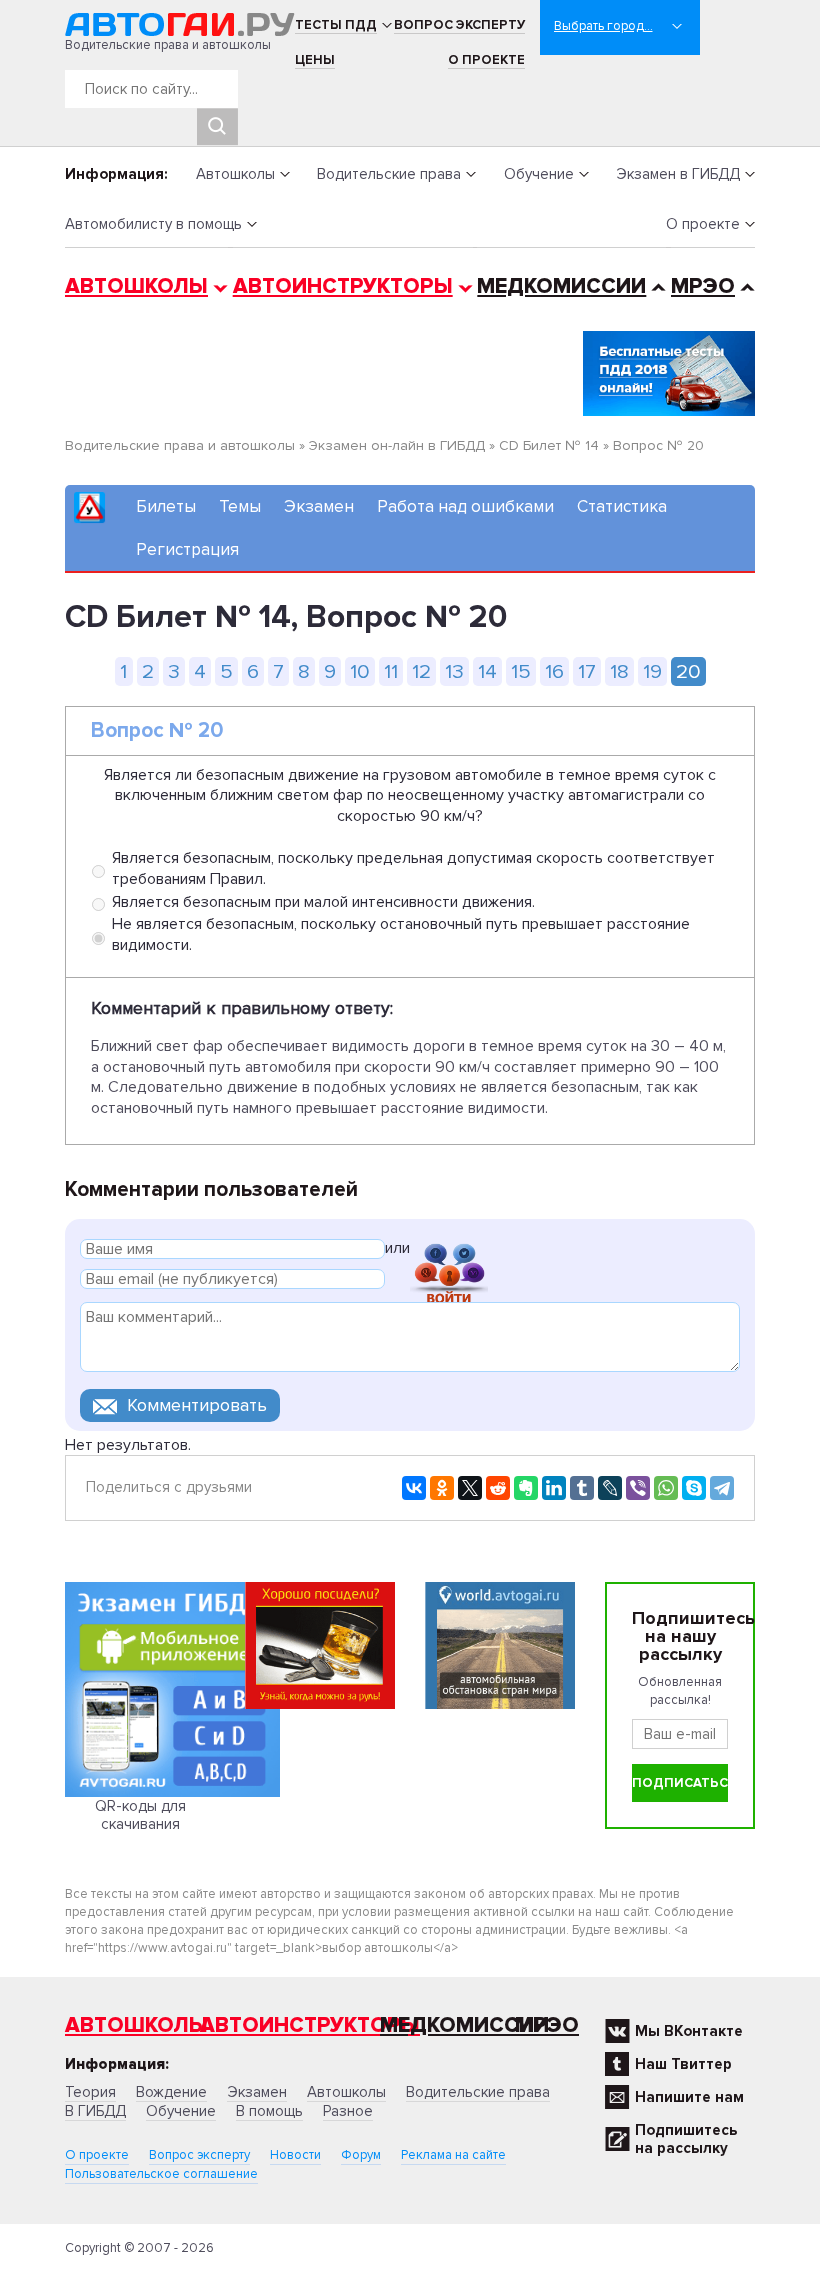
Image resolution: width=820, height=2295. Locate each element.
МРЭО (703, 286)
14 (487, 671)
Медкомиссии (561, 286)
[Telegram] (722, 1488)
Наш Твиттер (683, 2064)
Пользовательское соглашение (161, 2174)
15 (521, 671)
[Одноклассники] (442, 1488)
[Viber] (638, 1488)
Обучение (539, 174)
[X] (470, 1488)
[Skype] (694, 1488)
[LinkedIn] (554, 1488)
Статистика (622, 506)
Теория (90, 2092)
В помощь (269, 2111)
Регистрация (187, 549)
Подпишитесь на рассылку (686, 2139)
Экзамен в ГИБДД (678, 174)
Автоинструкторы (343, 286)
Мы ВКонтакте (689, 2031)
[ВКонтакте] (414, 1488)
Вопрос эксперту (459, 25)
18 (619, 671)
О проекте (486, 60)
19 (652, 671)
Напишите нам (689, 2097)
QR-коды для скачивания (140, 1815)
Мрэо (547, 2025)
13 (454, 671)
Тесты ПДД (336, 25)
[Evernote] (526, 1488)
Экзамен (319, 506)
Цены (315, 60)
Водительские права (389, 174)
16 (554, 671)
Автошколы (235, 174)
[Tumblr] (582, 1488)
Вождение (171, 2092)
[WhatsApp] (666, 1488)
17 (587, 671)
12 (421, 671)
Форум (361, 2155)
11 (391, 671)
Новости (295, 2155)
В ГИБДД (95, 2111)
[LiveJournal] (610, 1488)
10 (360, 671)
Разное (348, 2111)
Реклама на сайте (453, 2155)
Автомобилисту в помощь (153, 224)
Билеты (166, 506)
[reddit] (498, 1488)
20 (688, 671)
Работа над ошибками (465, 506)
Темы (240, 506)
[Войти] (449, 1251)
